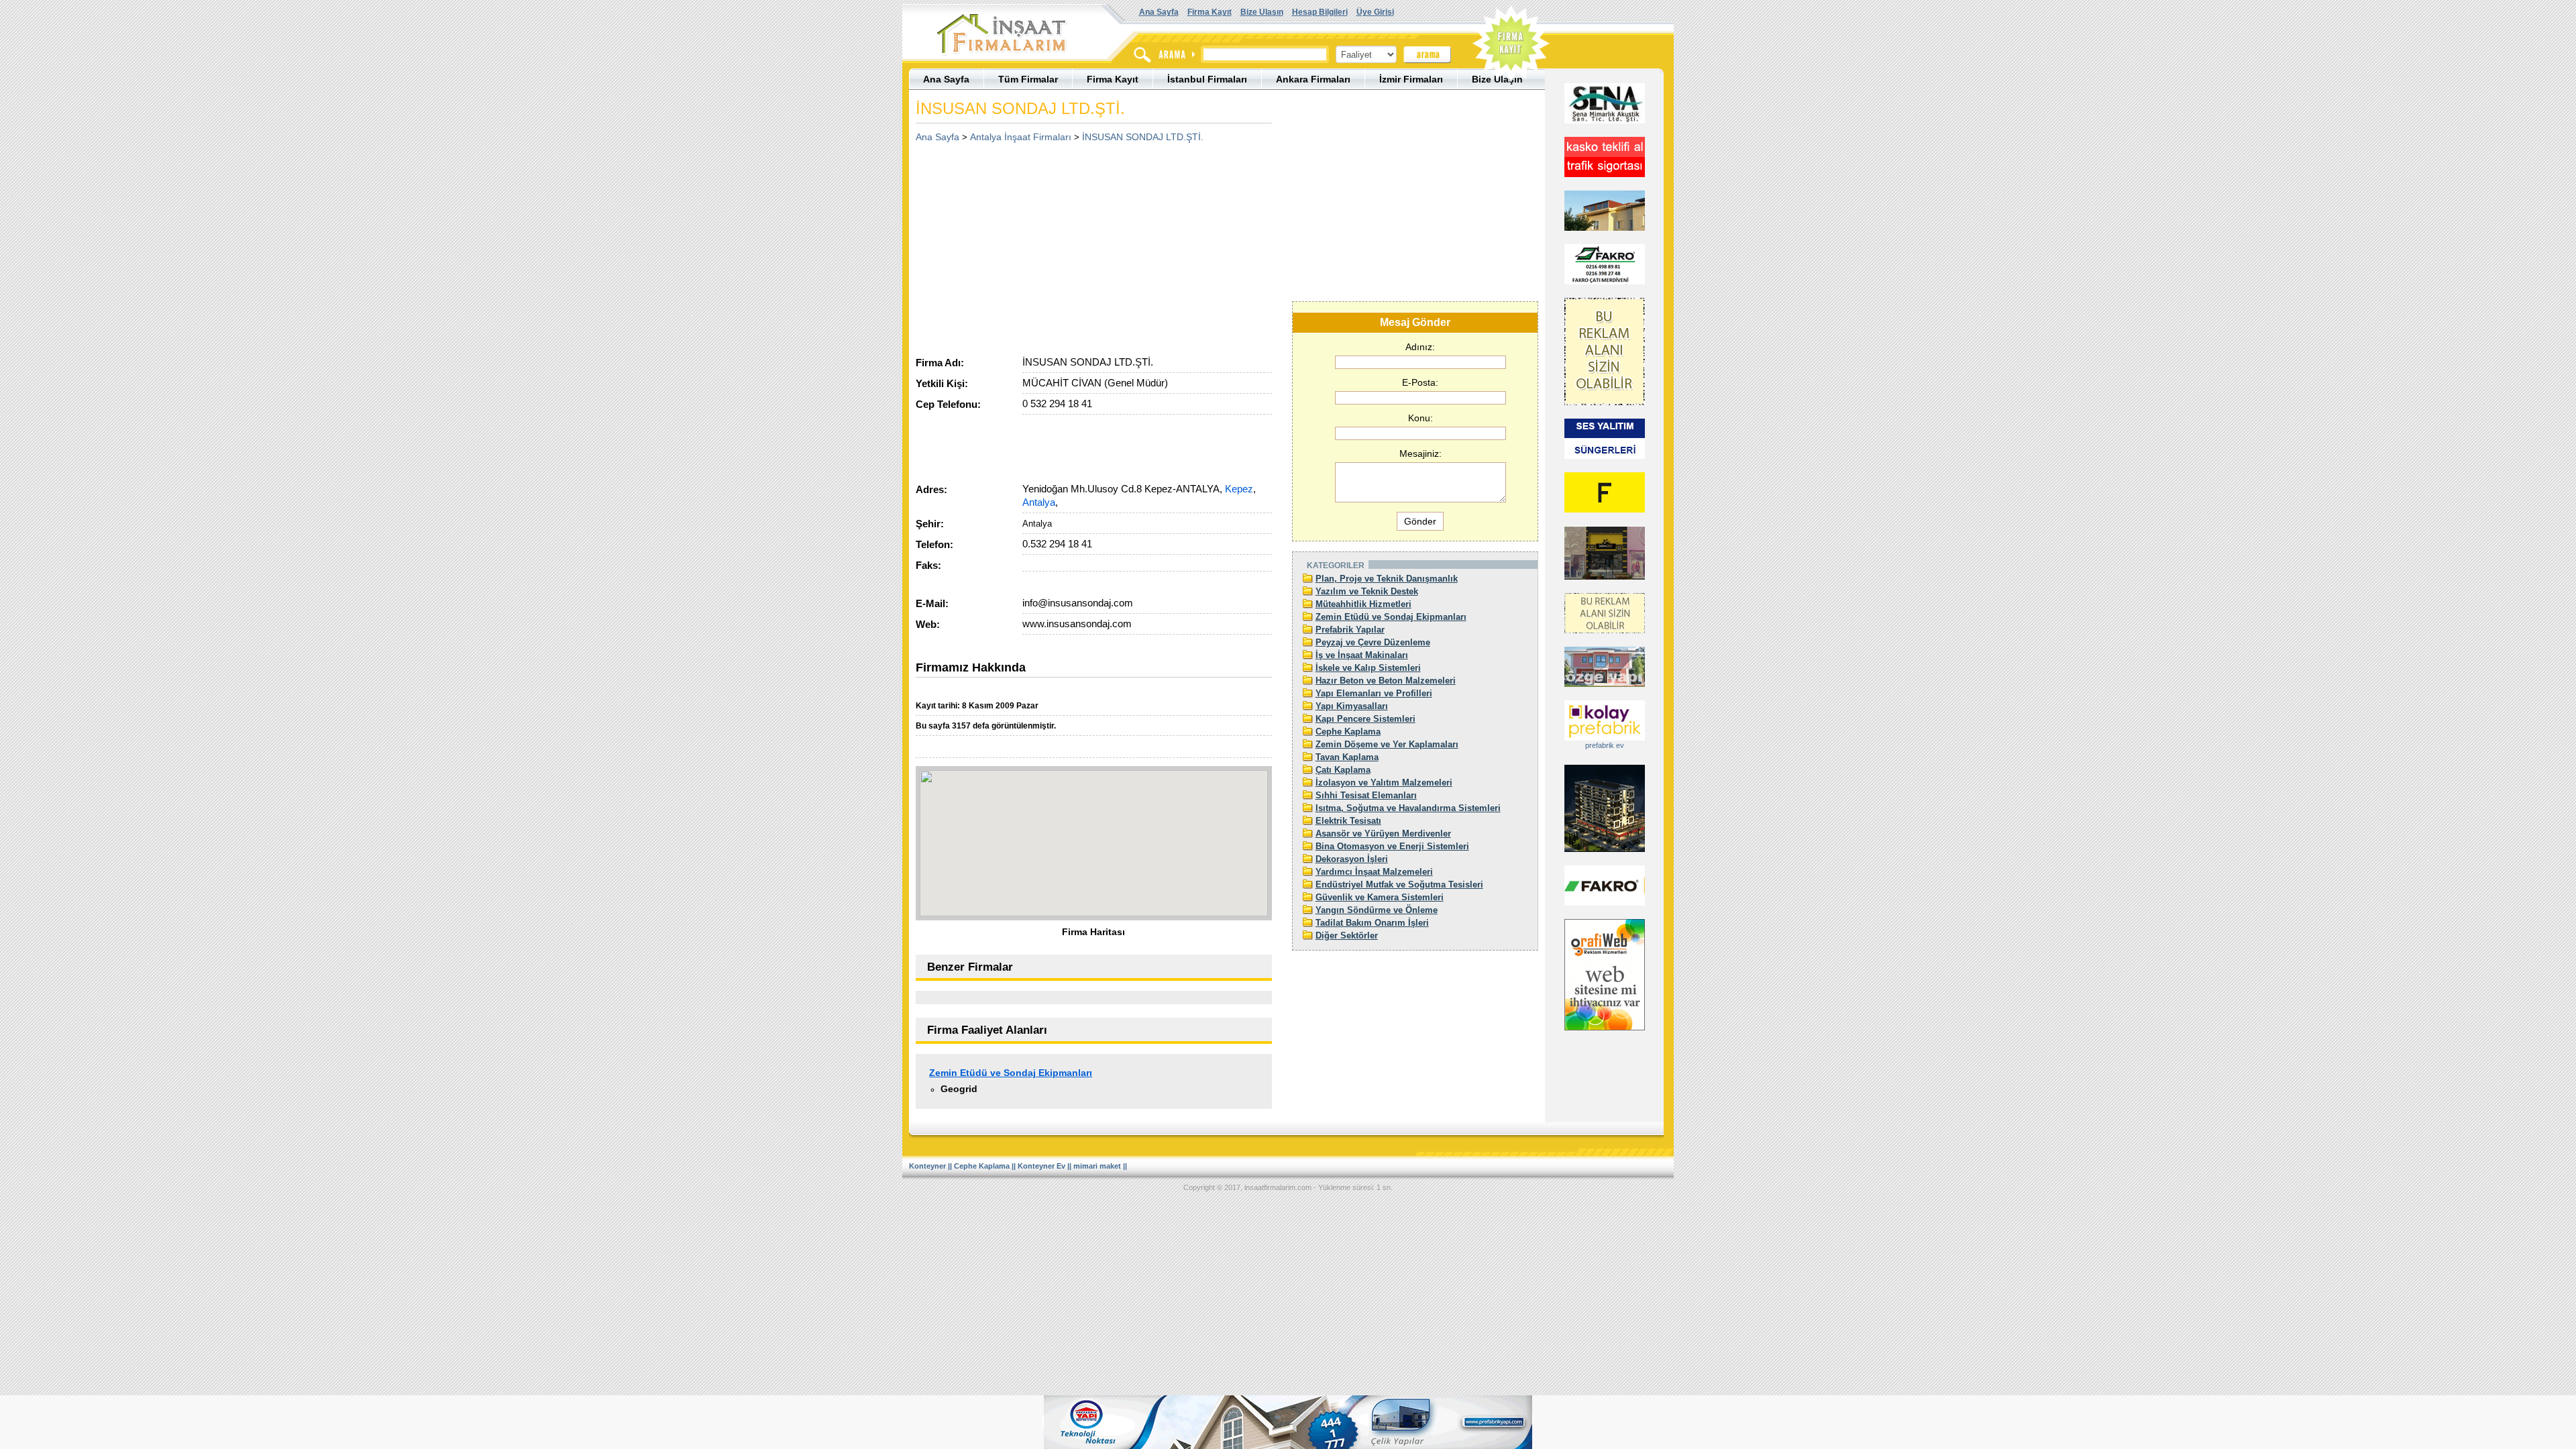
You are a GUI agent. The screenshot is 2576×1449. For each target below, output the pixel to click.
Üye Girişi (1375, 12)
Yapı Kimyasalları (1352, 706)
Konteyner (927, 1166)
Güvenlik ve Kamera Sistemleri (1380, 897)
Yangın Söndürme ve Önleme (1377, 910)
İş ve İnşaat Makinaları (1362, 655)
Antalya (1039, 502)
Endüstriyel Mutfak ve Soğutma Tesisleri (1399, 884)
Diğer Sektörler (1347, 935)
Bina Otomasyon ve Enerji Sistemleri (1392, 846)
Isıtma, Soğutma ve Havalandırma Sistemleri (1408, 808)
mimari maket (1097, 1166)
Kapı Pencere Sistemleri (1365, 719)
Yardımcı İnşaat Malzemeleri (1374, 872)
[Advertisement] (1028, 245)
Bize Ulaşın (1262, 12)
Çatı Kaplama (1343, 770)
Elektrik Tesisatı (1348, 821)
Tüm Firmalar (1028, 79)
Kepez (1239, 489)
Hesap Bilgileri (1320, 12)
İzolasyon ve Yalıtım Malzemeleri (1384, 783)
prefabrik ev (1605, 745)
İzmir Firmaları (1411, 79)
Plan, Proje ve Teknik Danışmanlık (1387, 579)
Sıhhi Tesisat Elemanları (1366, 795)
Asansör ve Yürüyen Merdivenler (1383, 834)
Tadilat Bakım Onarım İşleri (1372, 923)
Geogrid (959, 1089)
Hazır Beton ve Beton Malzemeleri (1386, 681)
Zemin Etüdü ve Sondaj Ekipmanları (1011, 1073)
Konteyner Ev (1041, 1166)
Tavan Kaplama (1347, 757)
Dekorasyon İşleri (1352, 859)
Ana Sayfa (1159, 12)
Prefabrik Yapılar (1350, 630)
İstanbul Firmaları (1207, 79)
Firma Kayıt (1210, 12)
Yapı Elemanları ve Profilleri (1374, 693)
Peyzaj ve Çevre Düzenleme (1373, 642)
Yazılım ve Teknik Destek (1367, 591)
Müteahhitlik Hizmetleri (1363, 604)
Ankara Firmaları (1313, 79)
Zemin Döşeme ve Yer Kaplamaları (1387, 744)
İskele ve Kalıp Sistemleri (1368, 668)
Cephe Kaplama (1348, 732)
